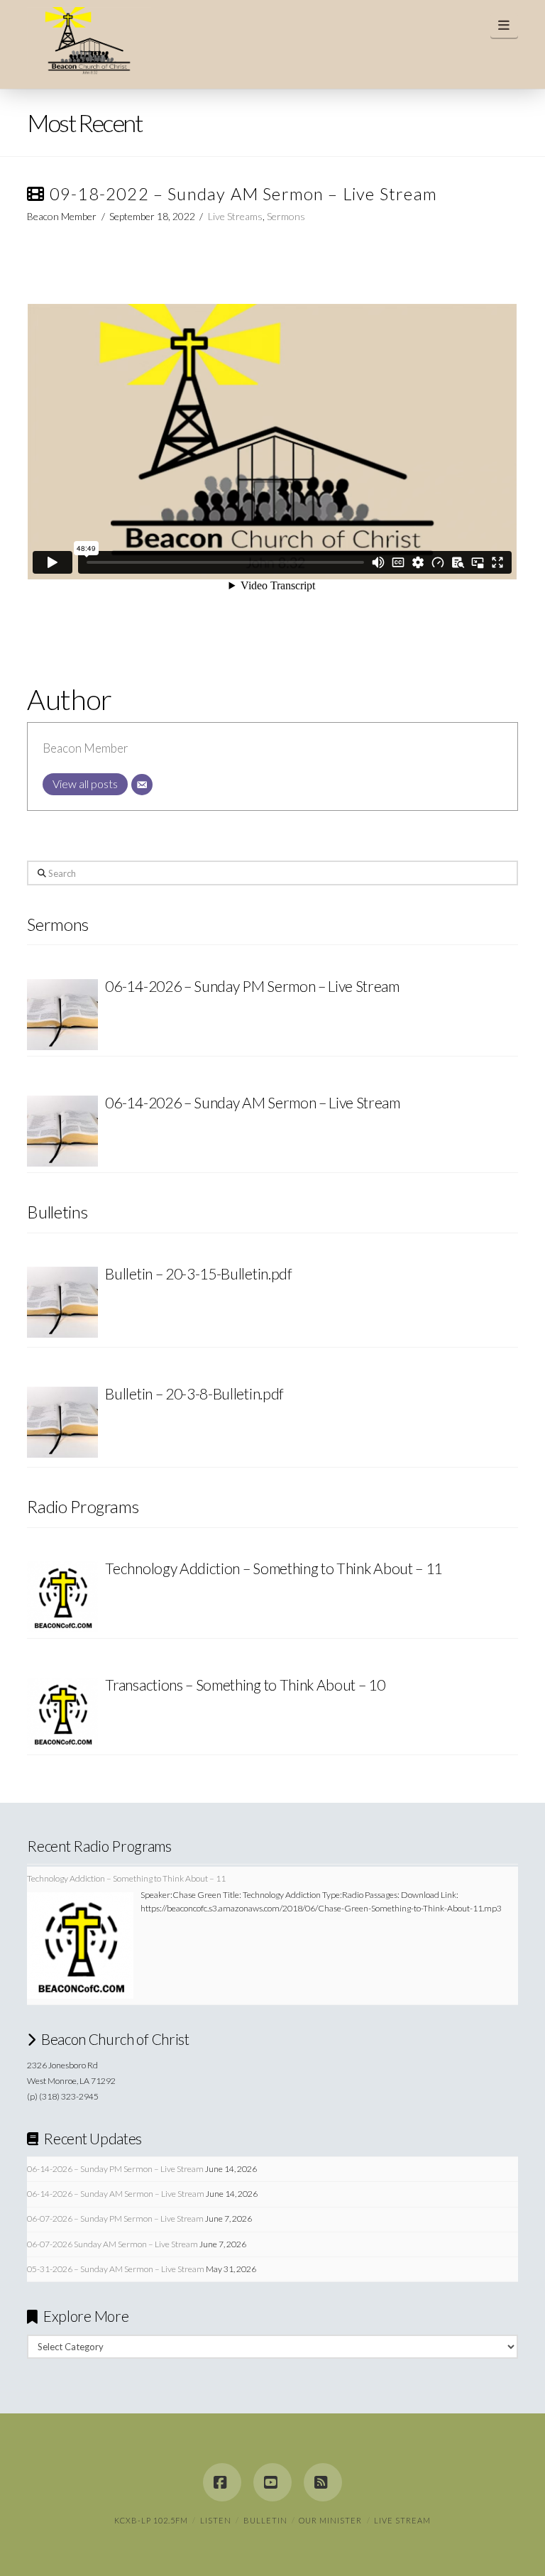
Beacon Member (86, 748)
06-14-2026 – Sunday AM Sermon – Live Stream (116, 2194)
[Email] (142, 785)
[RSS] (323, 2482)
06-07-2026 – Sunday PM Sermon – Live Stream (115, 2218)
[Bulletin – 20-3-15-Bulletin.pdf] (62, 1304)
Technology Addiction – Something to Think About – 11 (274, 1568)
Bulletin (265, 2520)
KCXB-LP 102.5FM (151, 2520)
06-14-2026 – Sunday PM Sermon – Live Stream (115, 2169)
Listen (216, 2520)
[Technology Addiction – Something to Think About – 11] (62, 1597)
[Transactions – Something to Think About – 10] (62, 1713)
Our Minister (330, 2520)
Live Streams (235, 216)
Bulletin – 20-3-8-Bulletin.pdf (194, 1393)
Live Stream (402, 2520)
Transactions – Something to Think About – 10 (245, 1685)
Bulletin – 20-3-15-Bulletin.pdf (198, 1273)
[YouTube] (272, 2482)
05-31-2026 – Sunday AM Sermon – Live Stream (116, 2269)
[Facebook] (222, 2482)
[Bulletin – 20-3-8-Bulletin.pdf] (62, 1424)
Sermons (286, 216)
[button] (504, 25)
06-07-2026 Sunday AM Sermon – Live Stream (112, 2244)
